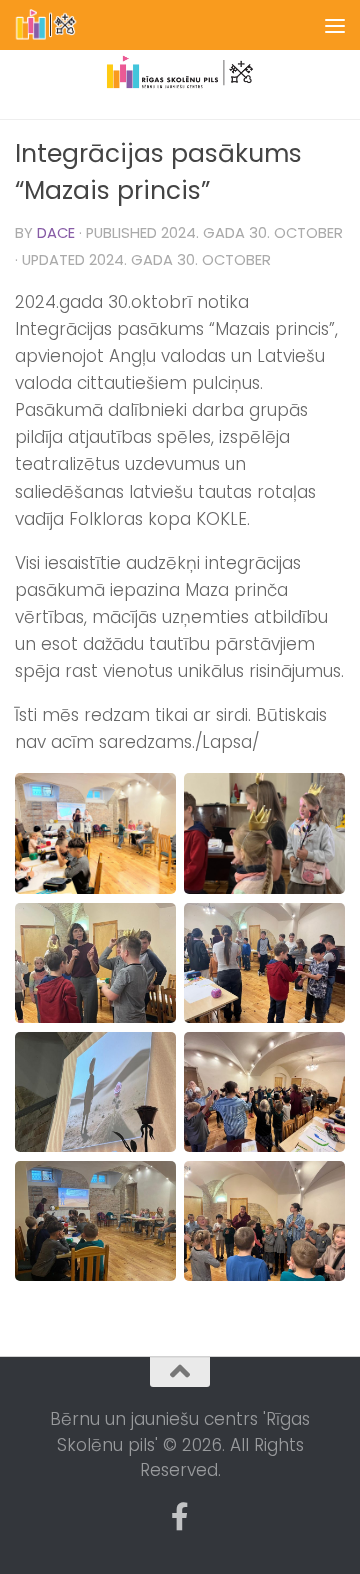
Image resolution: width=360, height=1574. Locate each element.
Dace (56, 233)
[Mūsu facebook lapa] (180, 1517)
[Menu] (335, 25)
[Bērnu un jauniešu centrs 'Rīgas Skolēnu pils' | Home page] (57, 25)
